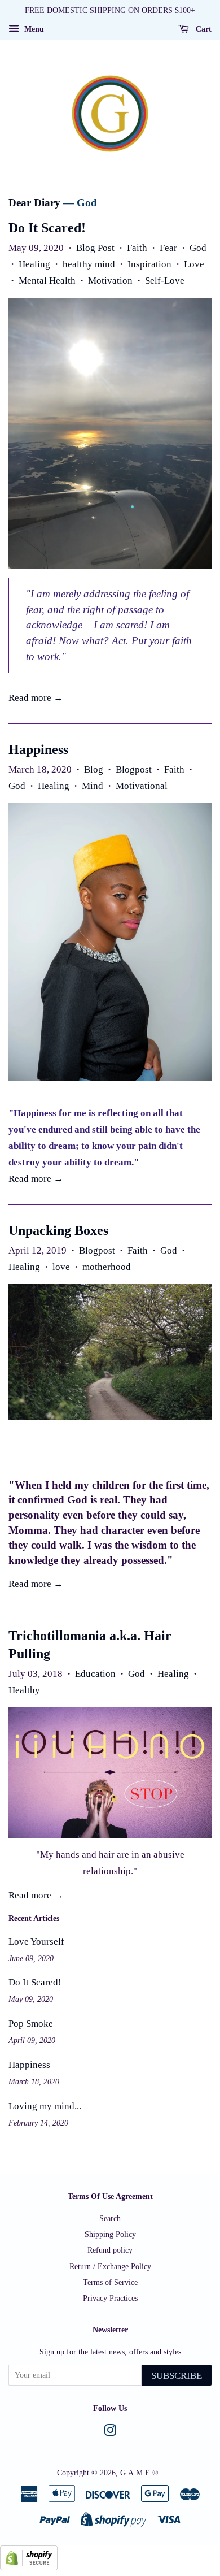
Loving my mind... (45, 2106)
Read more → (36, 698)
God (198, 248)
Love (194, 264)
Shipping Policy (110, 2234)
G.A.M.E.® (140, 2473)
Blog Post (95, 248)
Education (95, 1674)
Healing (34, 264)
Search (110, 2218)
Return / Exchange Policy (110, 2266)
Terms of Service (110, 2282)
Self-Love (165, 281)
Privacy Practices (110, 2298)
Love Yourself (36, 1942)
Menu (33, 29)
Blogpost (134, 769)
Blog (94, 769)
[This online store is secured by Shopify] (29, 2567)
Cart (203, 29)
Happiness (38, 749)
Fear (168, 248)
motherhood (107, 1267)
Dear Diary (34, 203)
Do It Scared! (47, 228)
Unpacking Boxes (58, 1230)
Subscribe (177, 2376)
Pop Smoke (31, 2024)
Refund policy (110, 2250)
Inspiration (149, 264)
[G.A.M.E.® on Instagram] (110, 2432)
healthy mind (89, 264)
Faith (137, 248)
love (61, 1267)
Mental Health (47, 281)
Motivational (142, 786)
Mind (93, 786)
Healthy (24, 1690)
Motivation (110, 281)
